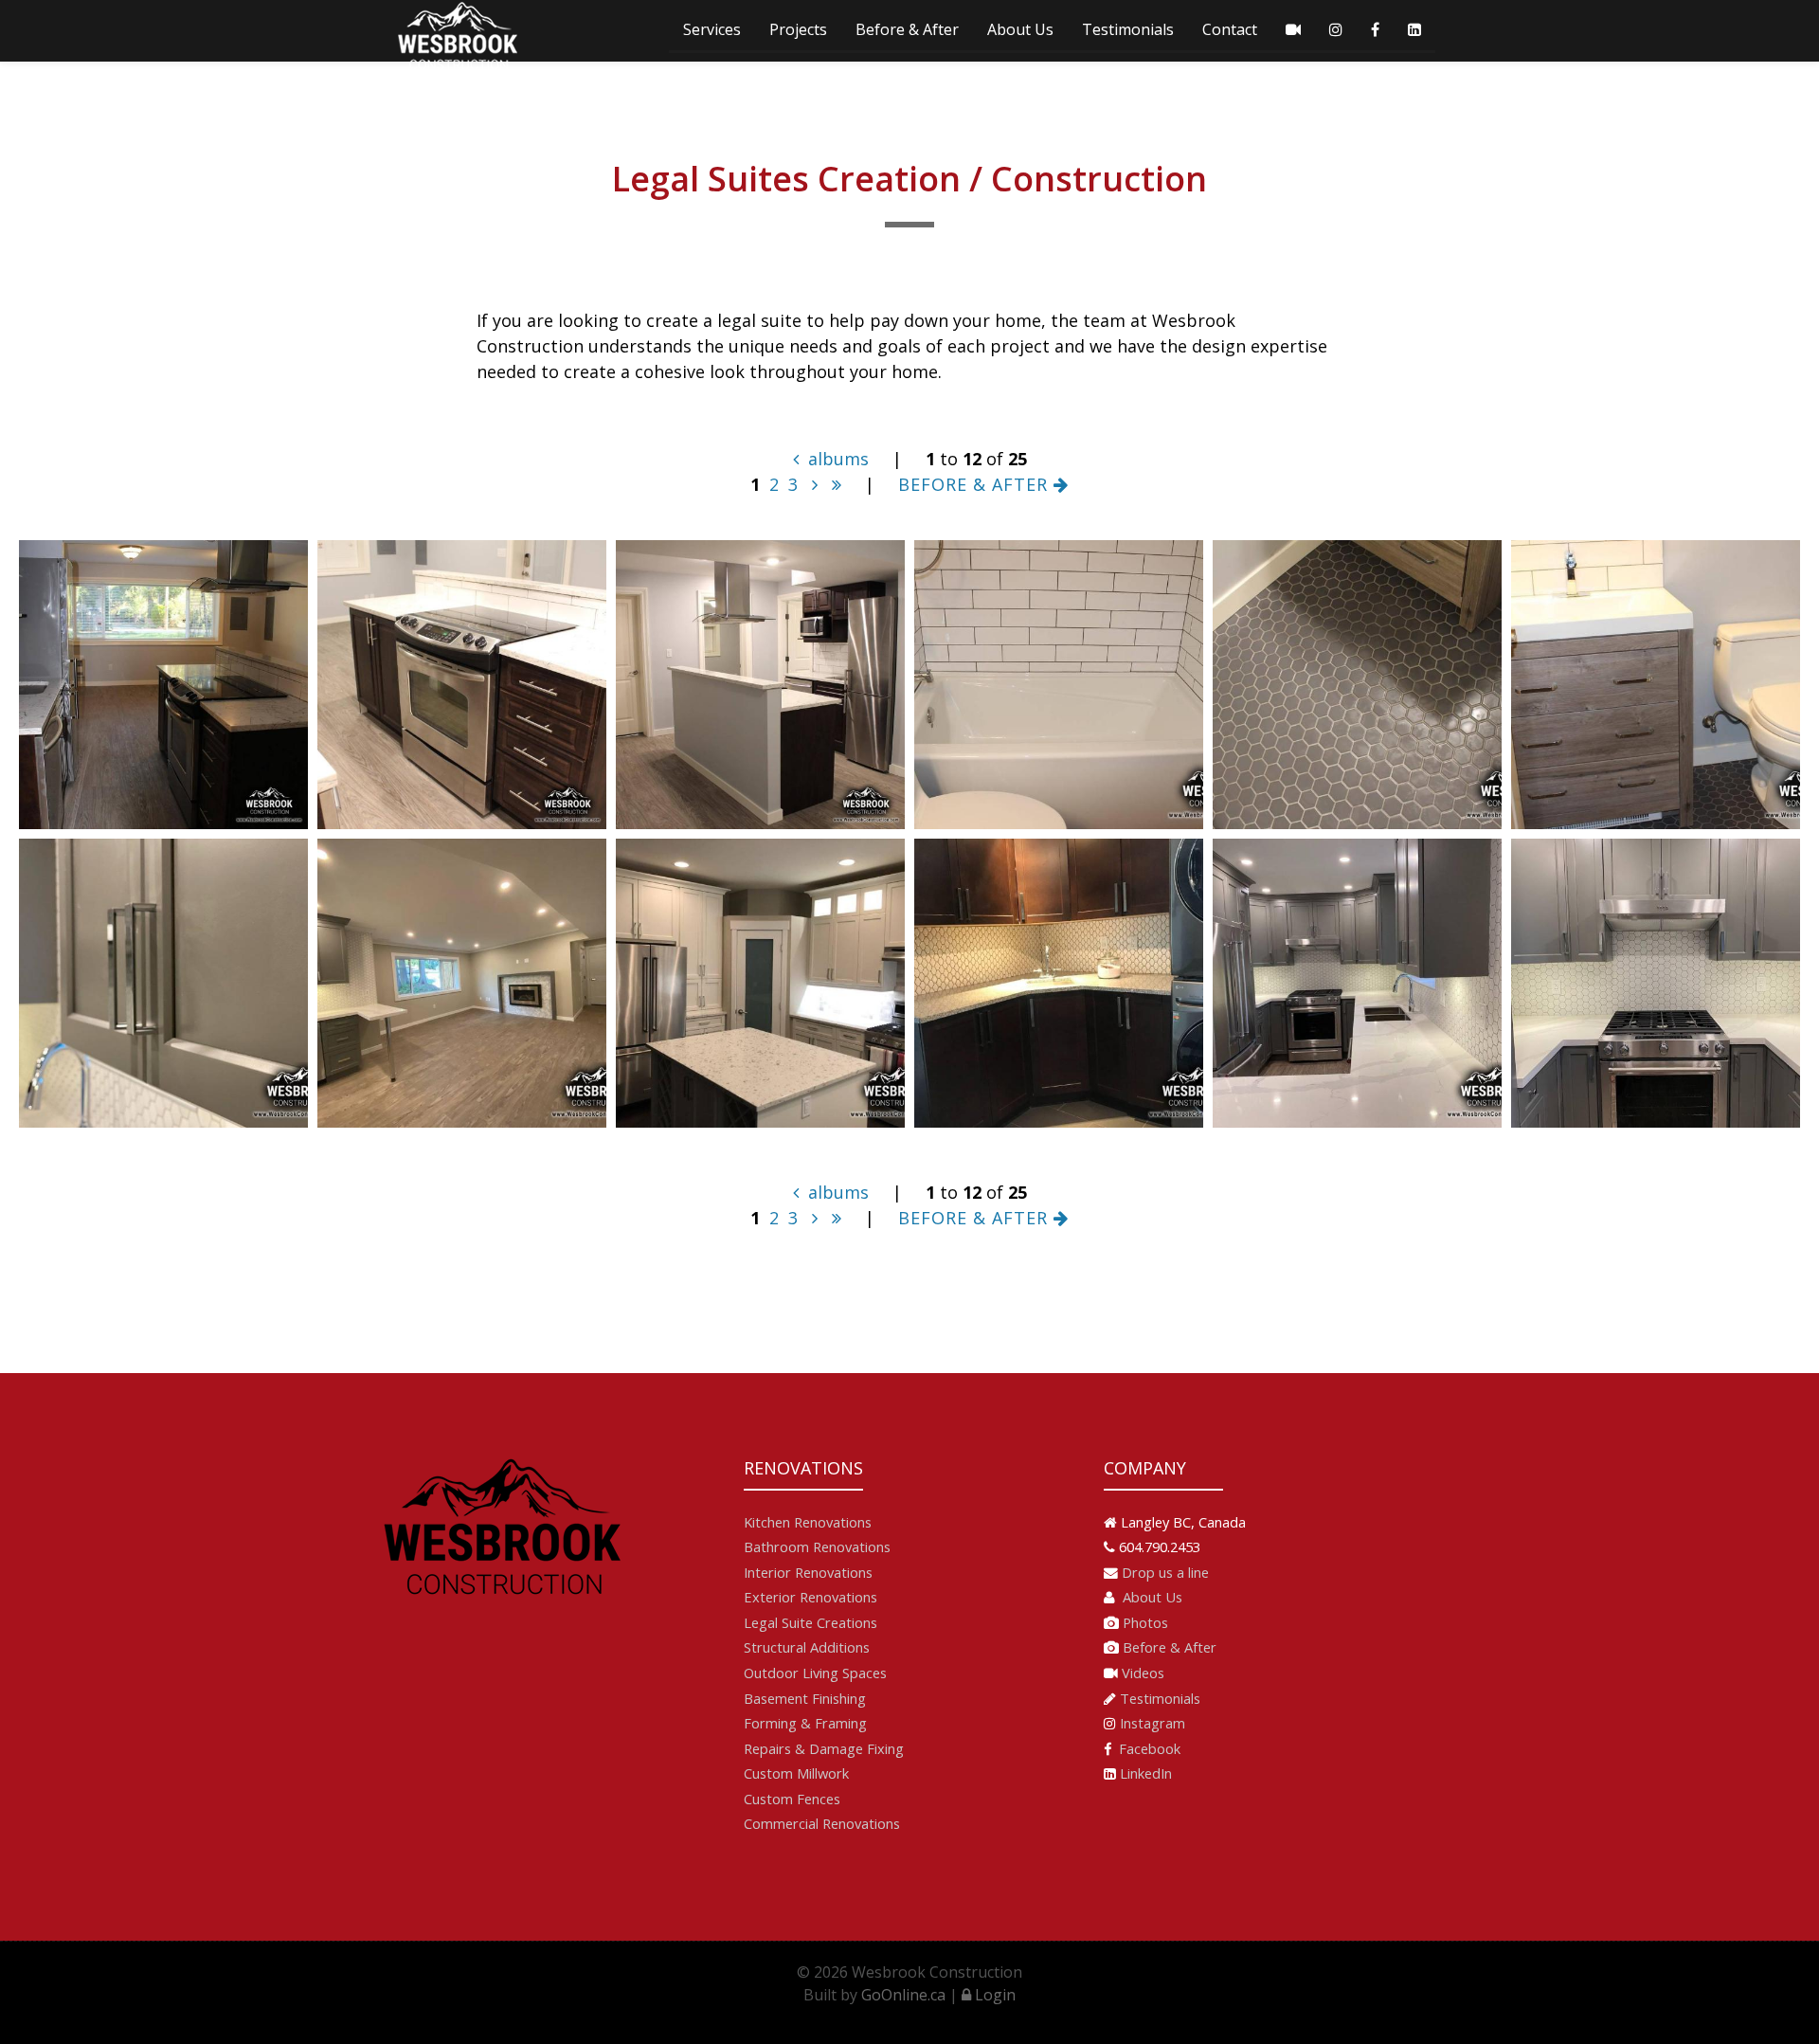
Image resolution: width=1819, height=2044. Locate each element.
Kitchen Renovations (808, 1522)
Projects (798, 29)
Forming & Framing (805, 1723)
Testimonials (1128, 29)
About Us (1020, 29)
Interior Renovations (808, 1572)
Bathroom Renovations (817, 1547)
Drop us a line (1165, 1572)
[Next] (815, 484)
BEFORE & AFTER (976, 484)
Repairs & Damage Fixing (824, 1748)
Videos (1143, 1673)
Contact (1230, 29)
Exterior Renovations (810, 1597)
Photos (1145, 1622)
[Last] (837, 484)
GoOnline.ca (903, 1995)
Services (712, 29)
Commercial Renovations (822, 1823)
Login (993, 1995)
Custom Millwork (796, 1773)
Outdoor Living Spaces (815, 1673)
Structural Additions (807, 1647)
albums (836, 459)
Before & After (907, 29)
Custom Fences (792, 1799)
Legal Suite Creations (810, 1622)
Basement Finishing (805, 1698)
